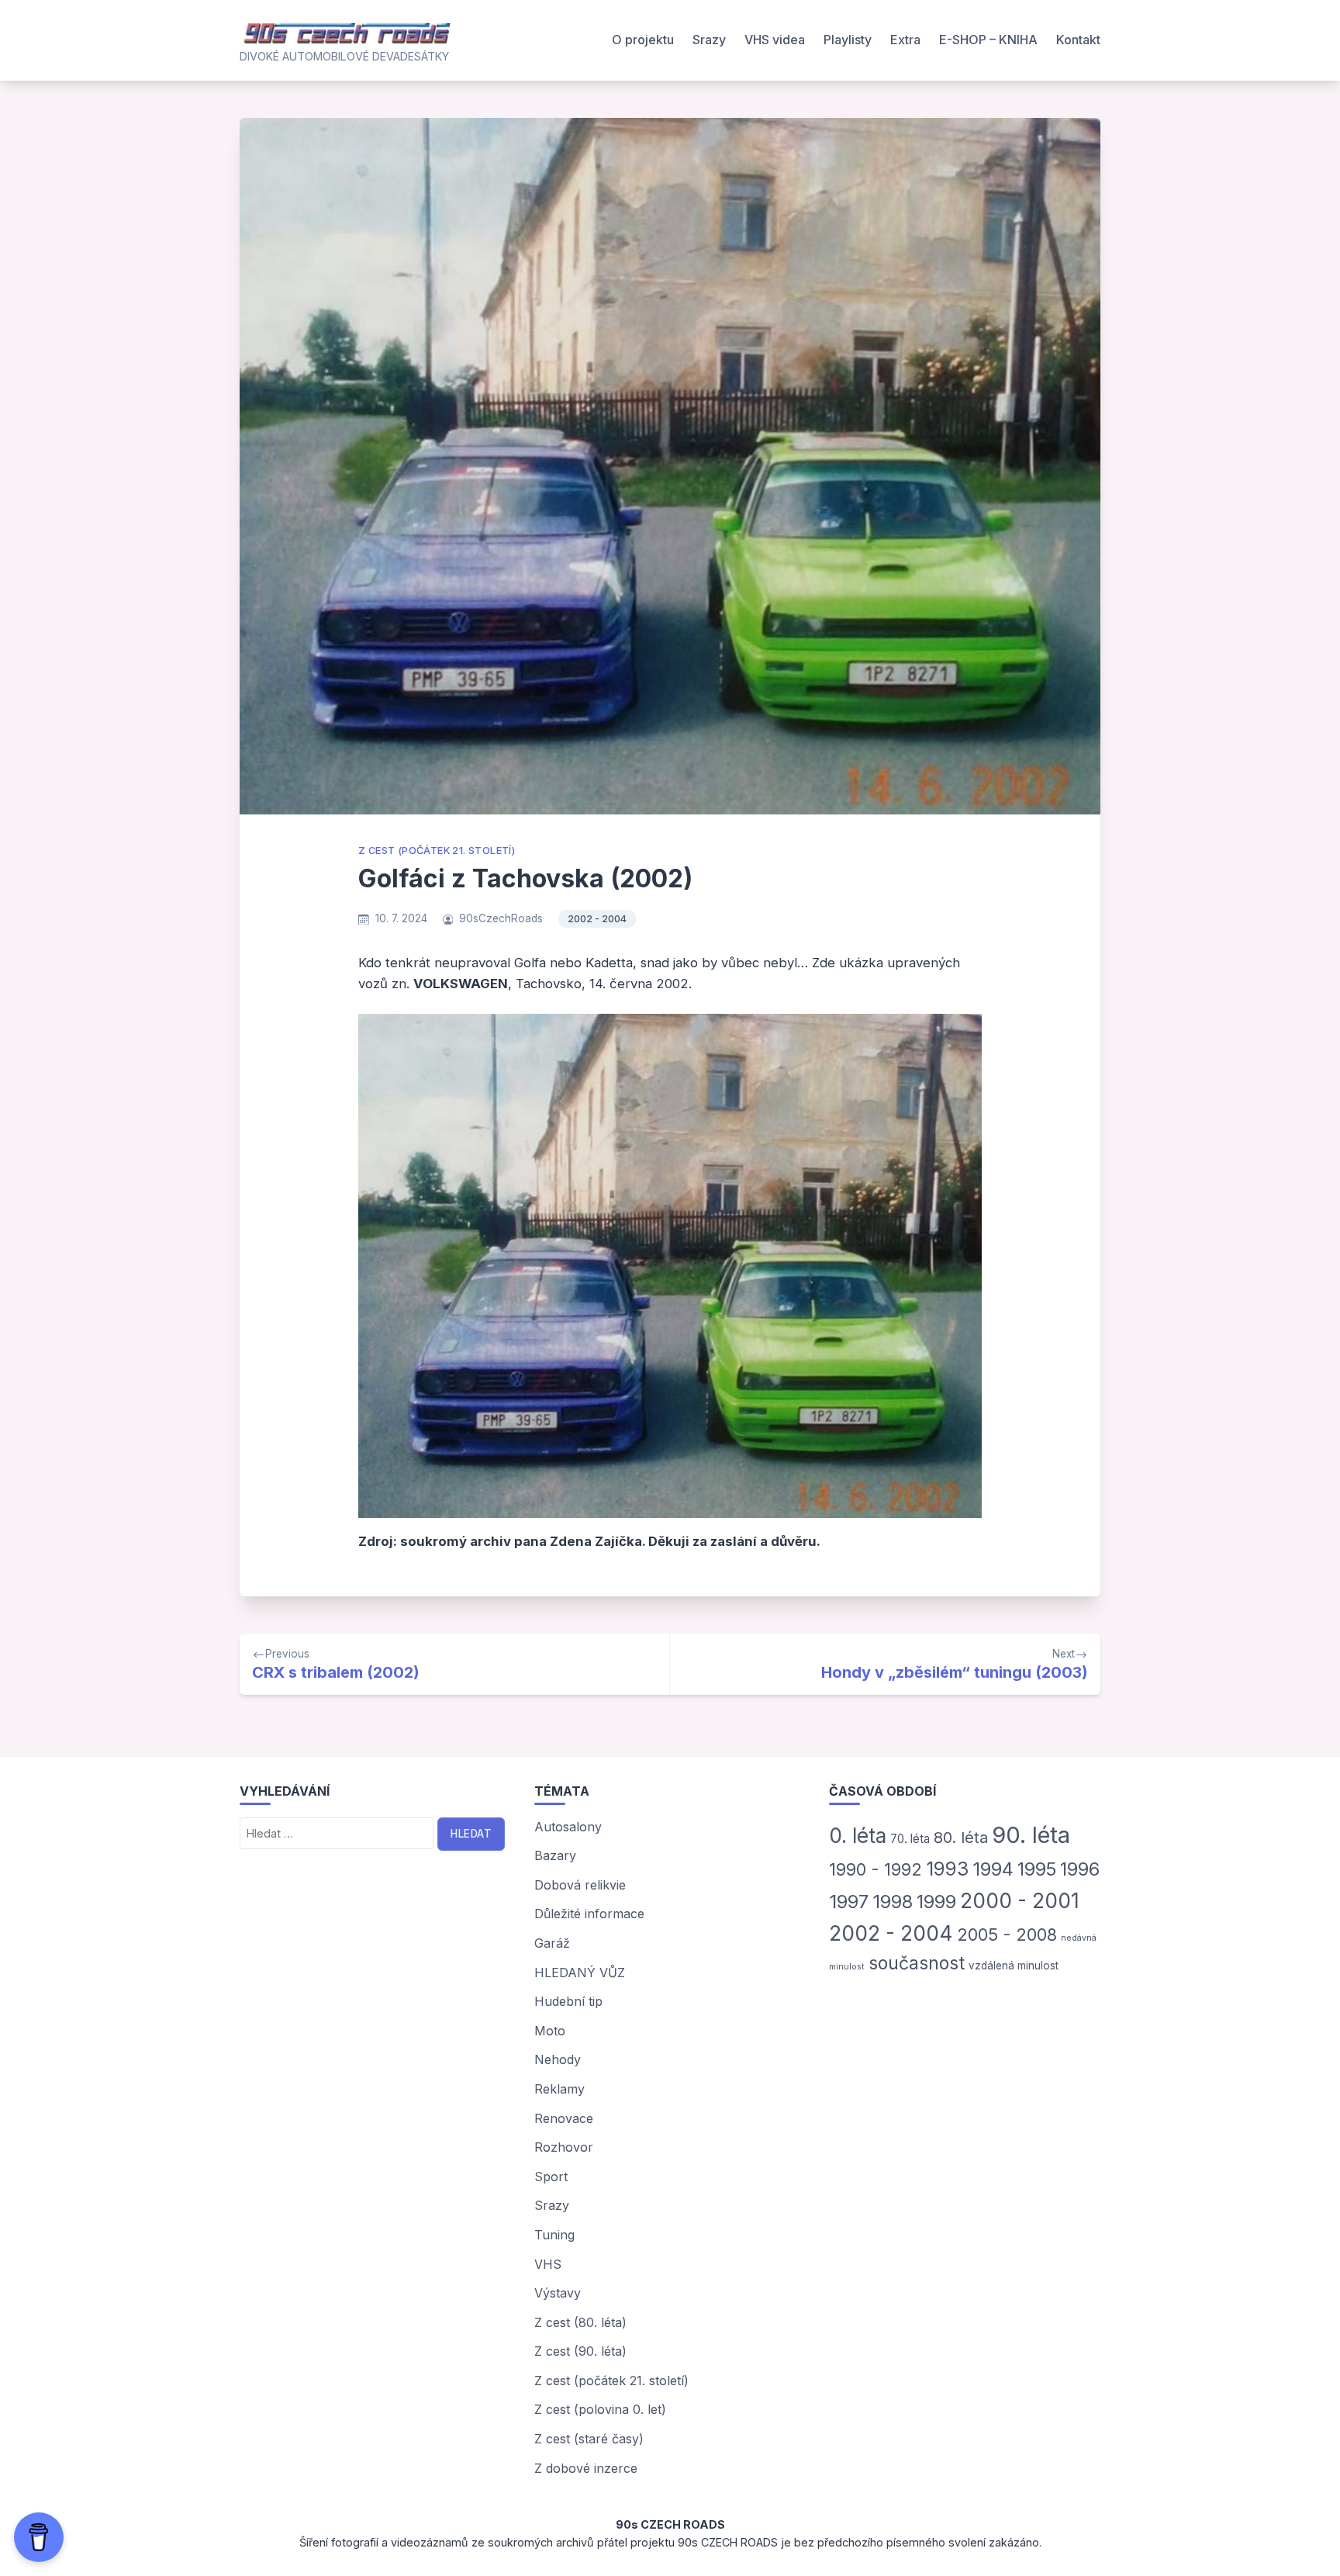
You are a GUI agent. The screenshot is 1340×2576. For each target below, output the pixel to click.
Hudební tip (568, 2001)
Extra (905, 40)
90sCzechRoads (501, 918)
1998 (893, 1902)
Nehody (558, 2059)
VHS (548, 2264)
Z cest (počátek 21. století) (437, 851)
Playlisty (848, 40)
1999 (936, 1902)
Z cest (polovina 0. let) (600, 2409)
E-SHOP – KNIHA (988, 40)
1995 (1037, 1869)
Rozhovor (564, 2147)
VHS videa (775, 40)
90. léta (1031, 1835)
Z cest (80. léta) (580, 2322)
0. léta (858, 1836)
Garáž (552, 1943)
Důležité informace (589, 1914)
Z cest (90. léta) (580, 2351)
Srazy (709, 40)
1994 (993, 1869)
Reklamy (559, 2089)
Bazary (555, 1855)
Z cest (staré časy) (589, 2439)
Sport (551, 2177)
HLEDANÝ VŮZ (580, 1973)
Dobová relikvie (580, 1885)
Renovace (564, 2118)
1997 (849, 1902)
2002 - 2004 (597, 919)
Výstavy (558, 2293)
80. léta (961, 1838)
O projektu (643, 40)
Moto (550, 2031)
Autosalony (568, 1827)
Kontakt (1078, 40)
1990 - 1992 (875, 1869)
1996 (1080, 1869)
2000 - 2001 (1020, 1900)
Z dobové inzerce (586, 2468)
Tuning (554, 2235)
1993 (947, 1869)
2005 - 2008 (1007, 1935)
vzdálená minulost (1014, 1966)
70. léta (910, 1839)
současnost (917, 1963)
